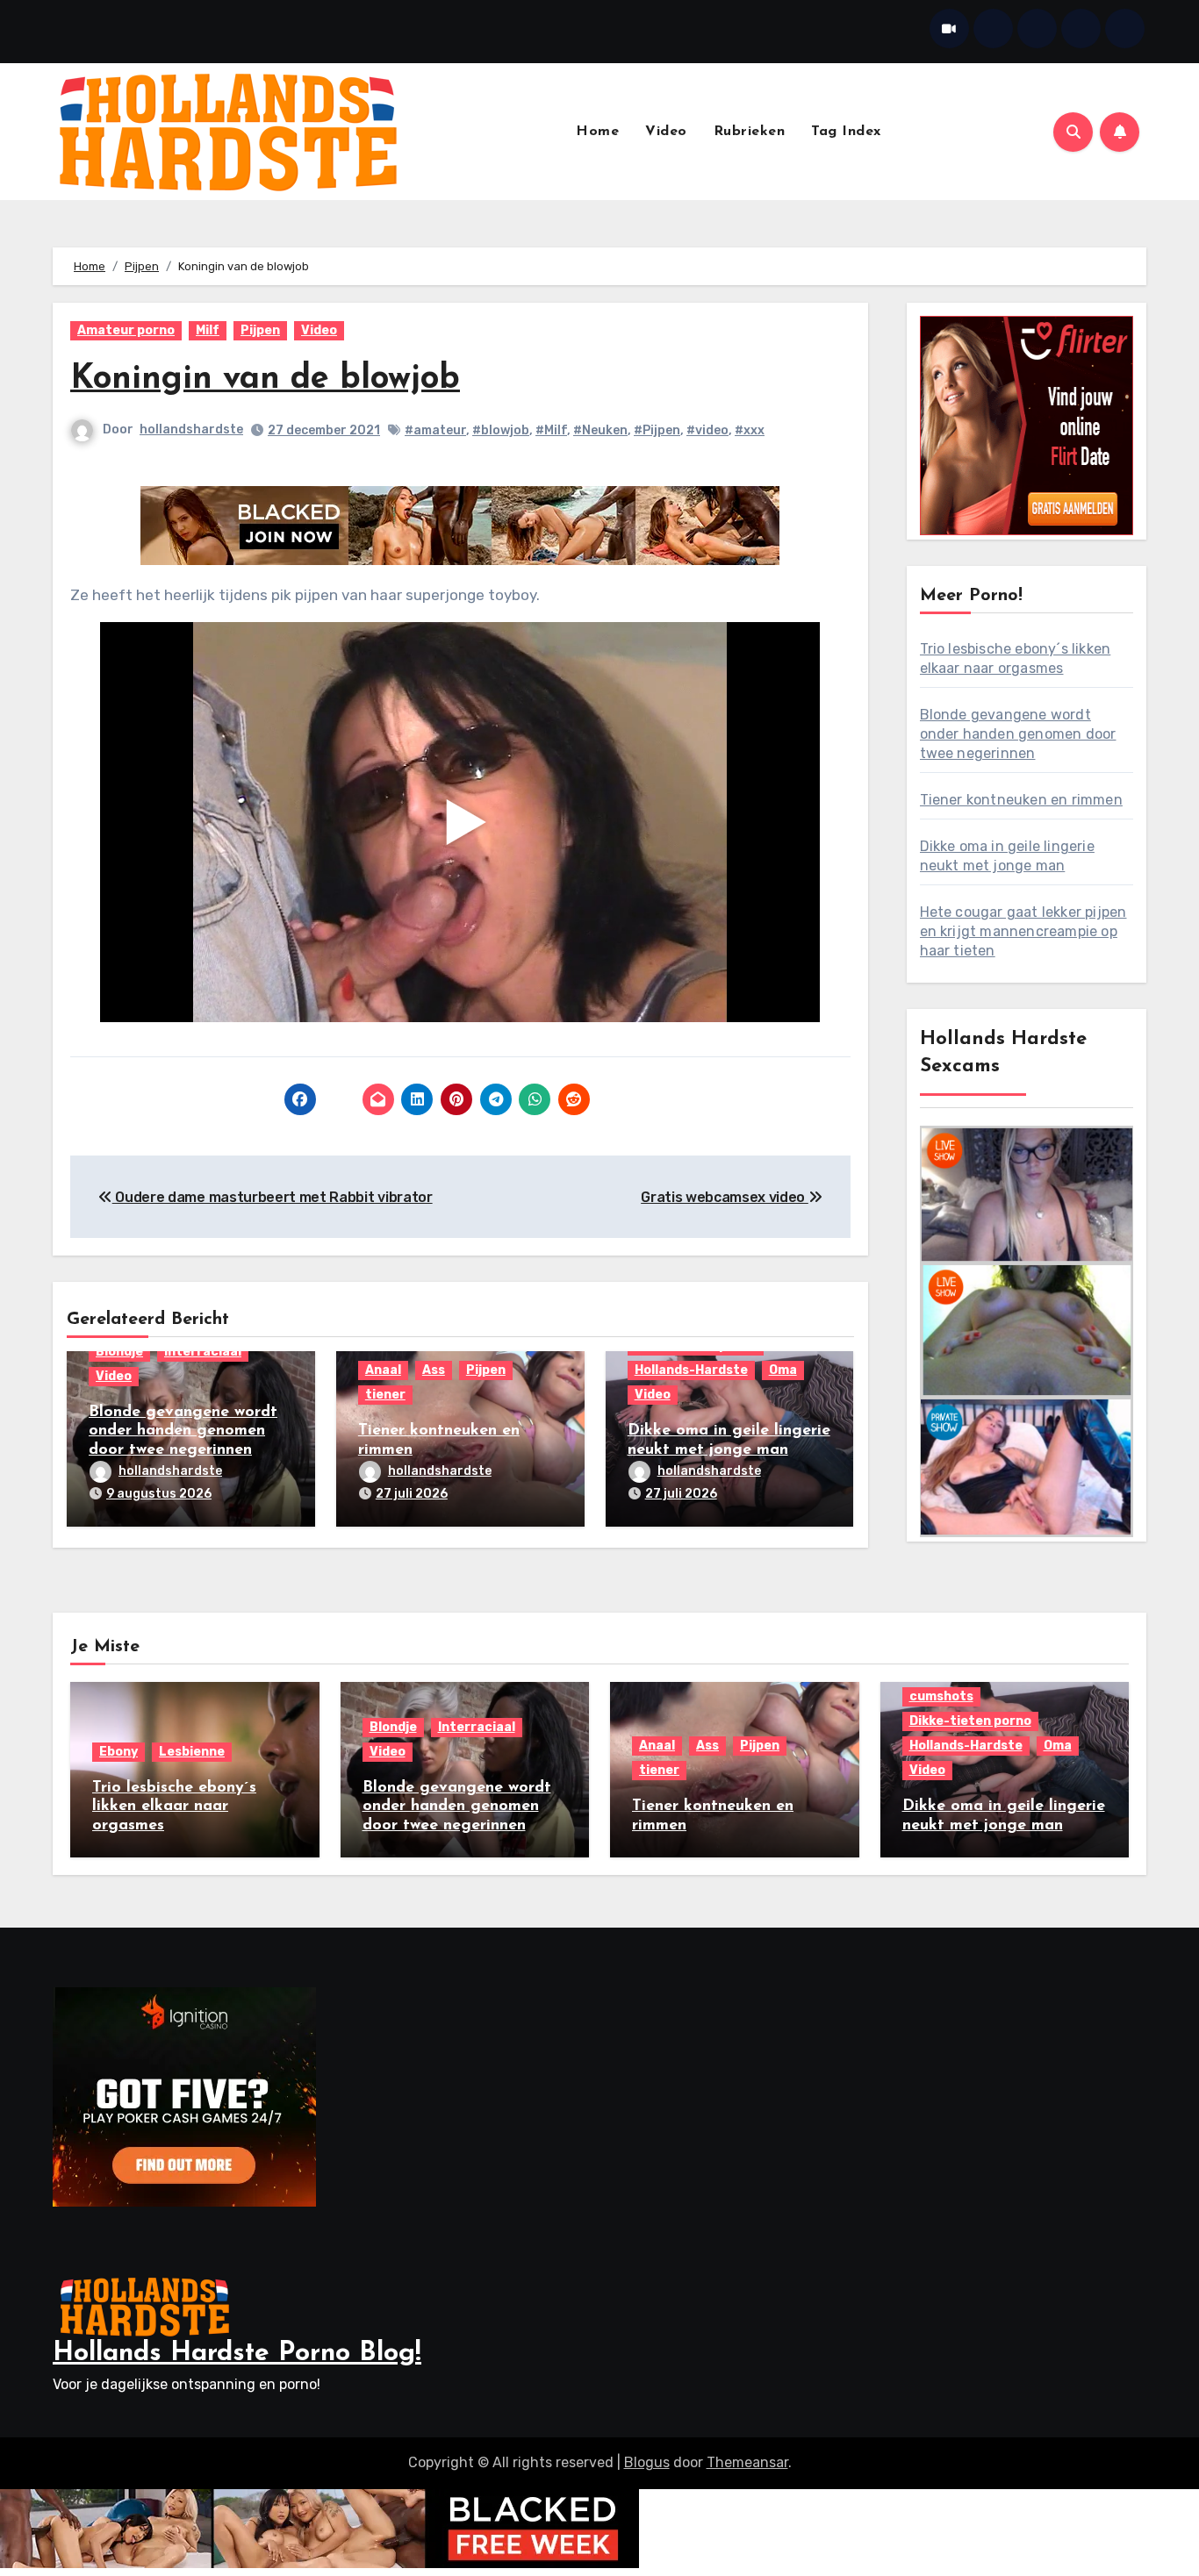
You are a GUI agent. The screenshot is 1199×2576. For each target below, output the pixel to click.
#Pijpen (657, 430)
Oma (783, 1370)
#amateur (435, 430)
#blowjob (501, 430)
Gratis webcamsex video (725, 1197)
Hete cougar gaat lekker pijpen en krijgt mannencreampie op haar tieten (1023, 931)
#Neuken (600, 430)
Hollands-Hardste (691, 1370)
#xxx (750, 430)
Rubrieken (750, 132)
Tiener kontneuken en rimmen (1021, 800)
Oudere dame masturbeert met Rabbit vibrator (273, 1197)
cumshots (941, 1696)
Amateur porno (126, 330)
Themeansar (747, 2462)
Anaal (383, 1370)
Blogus (647, 2462)
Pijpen (260, 330)
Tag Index (846, 132)
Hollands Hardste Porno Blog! (237, 2354)
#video (707, 430)
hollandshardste (191, 429)
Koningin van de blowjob (265, 379)
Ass (434, 1370)
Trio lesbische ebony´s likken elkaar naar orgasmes (174, 1807)
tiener (385, 1395)
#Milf (551, 430)
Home (597, 132)
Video (666, 132)
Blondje (119, 1352)
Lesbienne (192, 1752)
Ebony (118, 1752)
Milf (208, 330)
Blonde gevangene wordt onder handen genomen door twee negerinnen (183, 1431)
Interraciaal (203, 1352)
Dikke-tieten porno (970, 1721)
